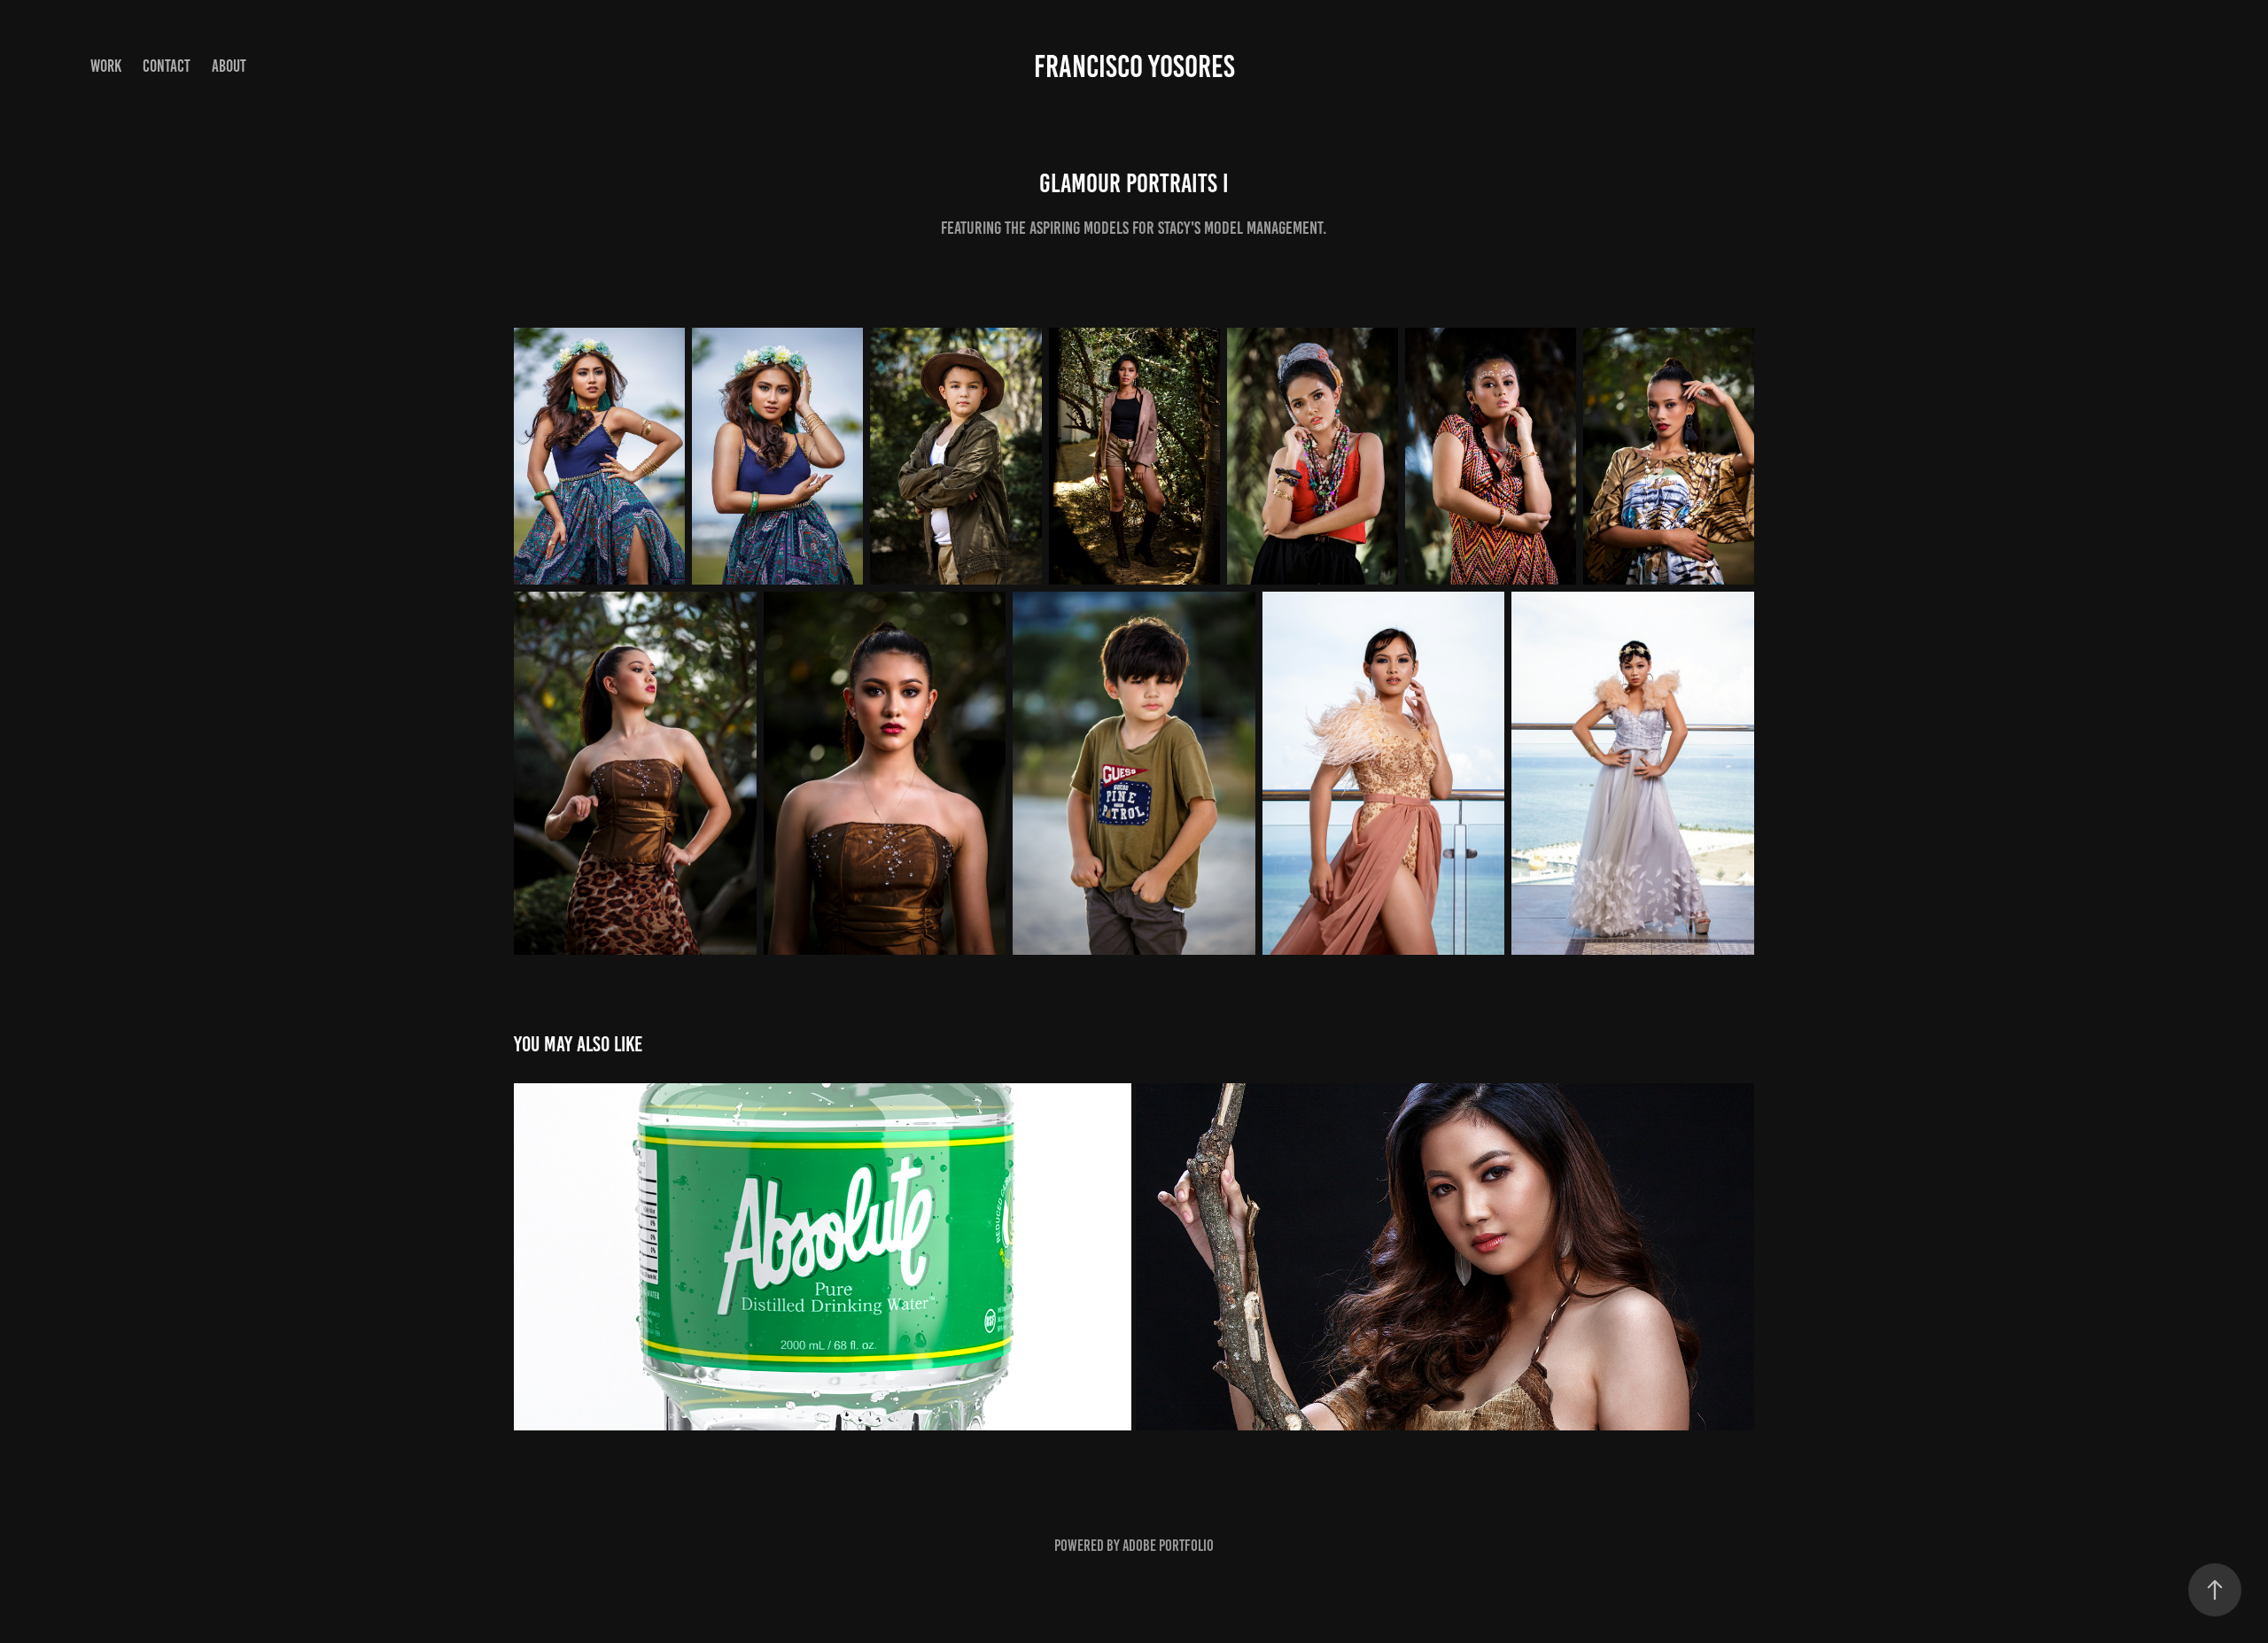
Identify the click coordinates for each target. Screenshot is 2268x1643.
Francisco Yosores (1134, 66)
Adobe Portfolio (1168, 1546)
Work (106, 66)
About (229, 66)
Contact (167, 66)
